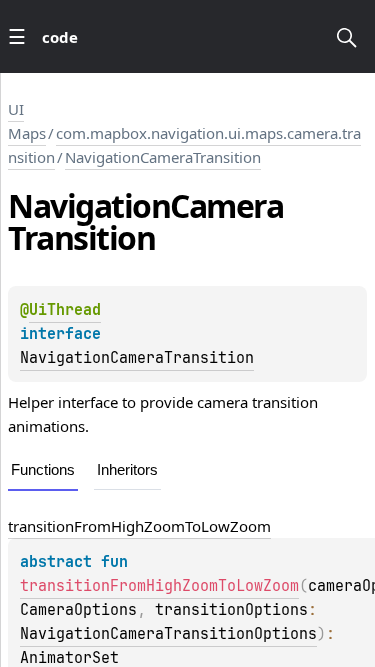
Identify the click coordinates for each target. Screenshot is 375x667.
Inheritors (127, 469)
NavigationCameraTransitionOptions (168, 634)
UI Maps (27, 121)
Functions (43, 469)
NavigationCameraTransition (163, 157)
